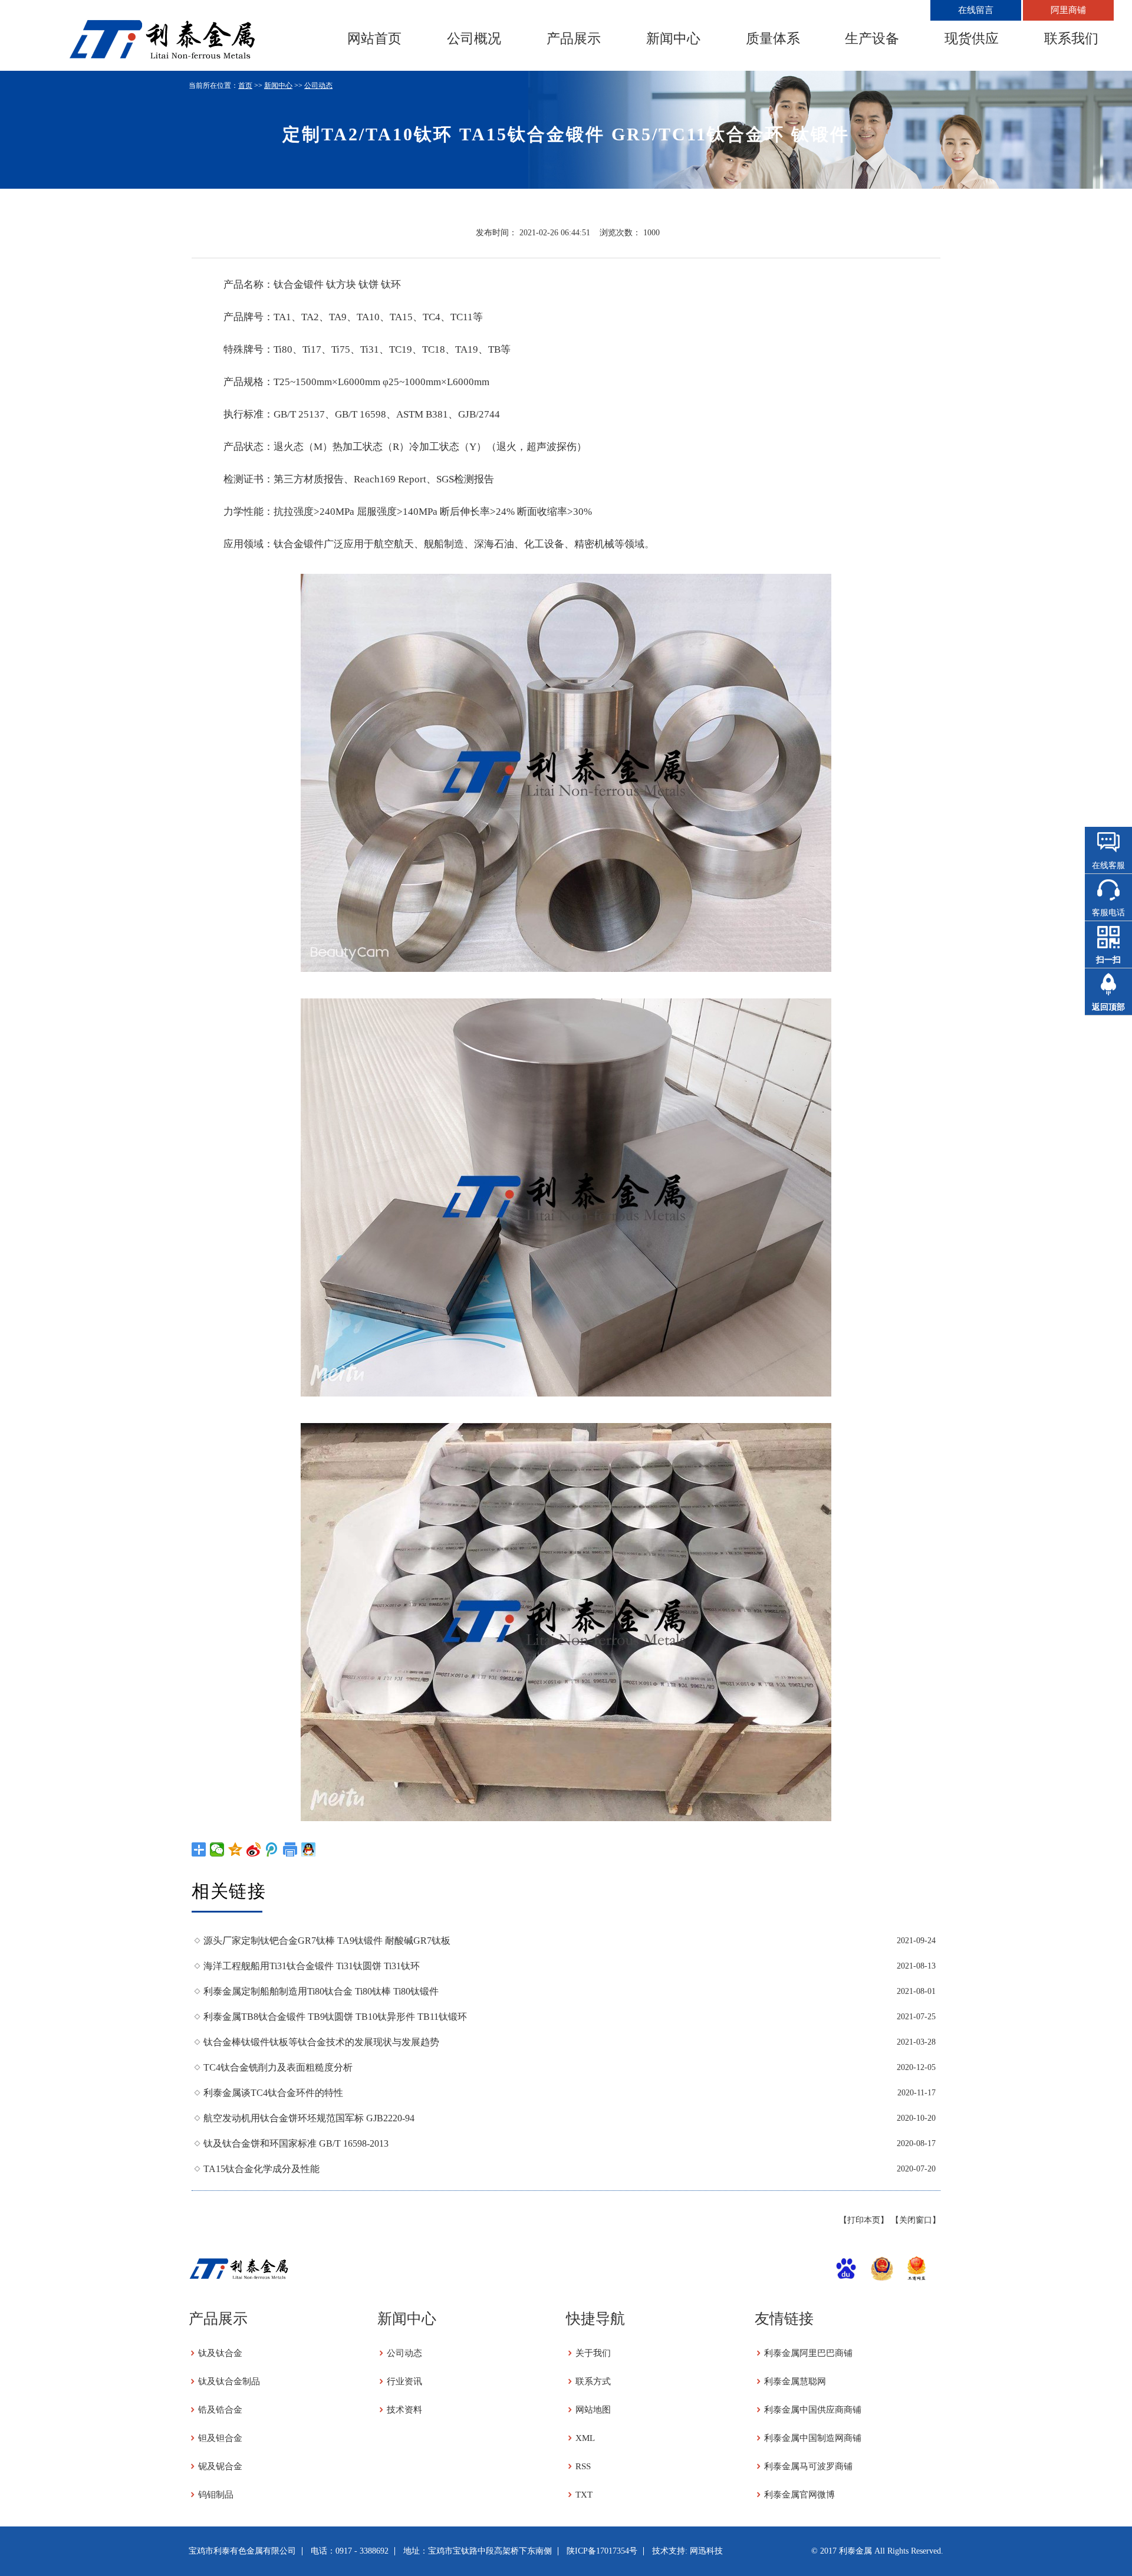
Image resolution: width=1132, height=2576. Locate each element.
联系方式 (593, 2381)
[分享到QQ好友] (309, 1849)
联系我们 (1071, 38)
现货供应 (972, 38)
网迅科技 (706, 2551)
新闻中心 (673, 38)
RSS (583, 2466)
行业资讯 (404, 2381)
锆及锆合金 (220, 2410)
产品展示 (574, 38)
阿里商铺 (1068, 10)
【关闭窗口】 (916, 2220)
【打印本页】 (864, 2220)
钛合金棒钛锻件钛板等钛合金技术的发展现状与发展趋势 (321, 2042)
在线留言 (976, 10)
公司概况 (474, 38)
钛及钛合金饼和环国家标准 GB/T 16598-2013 (296, 2143)
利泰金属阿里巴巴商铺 (808, 2353)
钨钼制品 (216, 2495)
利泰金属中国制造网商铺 (813, 2438)
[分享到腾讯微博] (272, 1849)
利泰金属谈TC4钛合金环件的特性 (273, 2093)
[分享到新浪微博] (254, 1849)
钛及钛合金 (220, 2353)
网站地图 (593, 2410)
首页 (245, 86)
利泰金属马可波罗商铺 (808, 2466)
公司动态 (318, 86)
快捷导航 (595, 2319)
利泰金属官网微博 (799, 2495)
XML (585, 2438)
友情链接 (784, 2319)
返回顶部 (1108, 1007)
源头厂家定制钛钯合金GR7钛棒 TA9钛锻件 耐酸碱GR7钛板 (327, 1941)
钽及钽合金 (220, 2438)
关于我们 (593, 2353)
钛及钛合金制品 (229, 2381)
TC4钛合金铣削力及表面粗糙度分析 (278, 2067)
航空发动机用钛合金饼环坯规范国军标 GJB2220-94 (309, 2118)
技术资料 (404, 2410)
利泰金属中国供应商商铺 (813, 2410)
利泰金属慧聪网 (795, 2381)
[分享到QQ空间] (236, 1849)
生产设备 (872, 38)
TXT (584, 2495)
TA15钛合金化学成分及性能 (261, 2169)
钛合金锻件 (299, 285)
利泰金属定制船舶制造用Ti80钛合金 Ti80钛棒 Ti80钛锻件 (321, 1991)
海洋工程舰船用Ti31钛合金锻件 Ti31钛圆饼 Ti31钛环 (312, 1966)
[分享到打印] (290, 1849)
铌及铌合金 (220, 2466)
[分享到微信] (217, 1849)
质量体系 (773, 38)
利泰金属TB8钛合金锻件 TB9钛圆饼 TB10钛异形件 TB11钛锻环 (335, 2017)
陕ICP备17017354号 (602, 2551)
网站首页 (374, 38)
